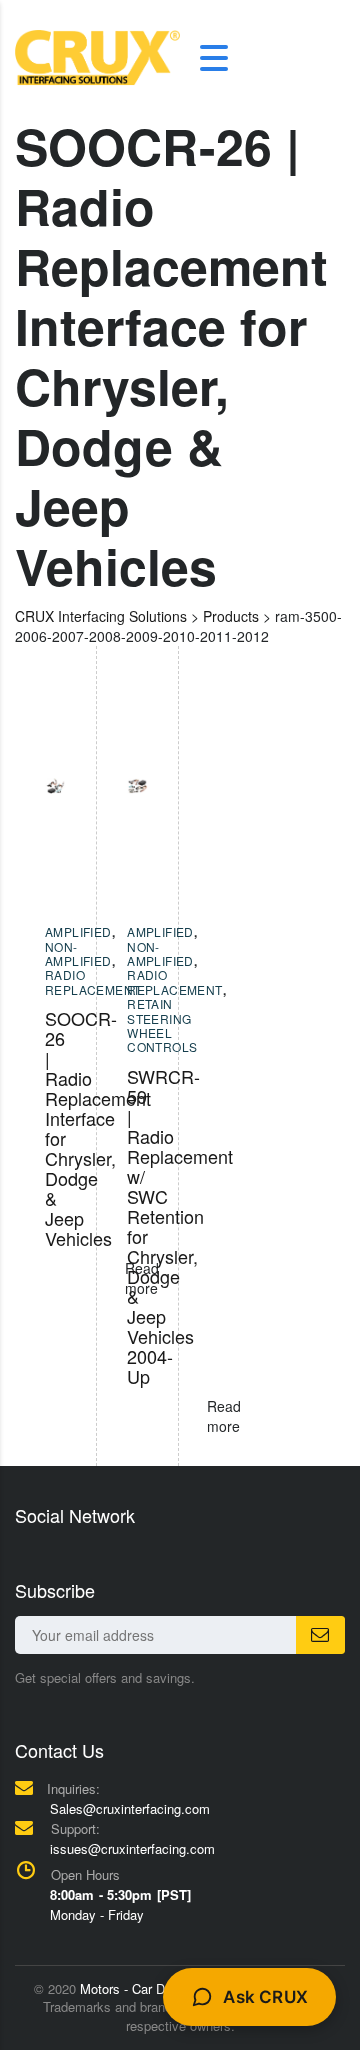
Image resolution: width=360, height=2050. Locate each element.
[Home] (97, 56)
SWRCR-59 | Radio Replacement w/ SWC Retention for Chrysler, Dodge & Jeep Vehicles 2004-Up (180, 1226)
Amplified (78, 931)
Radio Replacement (92, 981)
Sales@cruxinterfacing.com (130, 1808)
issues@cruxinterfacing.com (132, 1848)
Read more (224, 1416)
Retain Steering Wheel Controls (162, 1025)
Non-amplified (78, 953)
